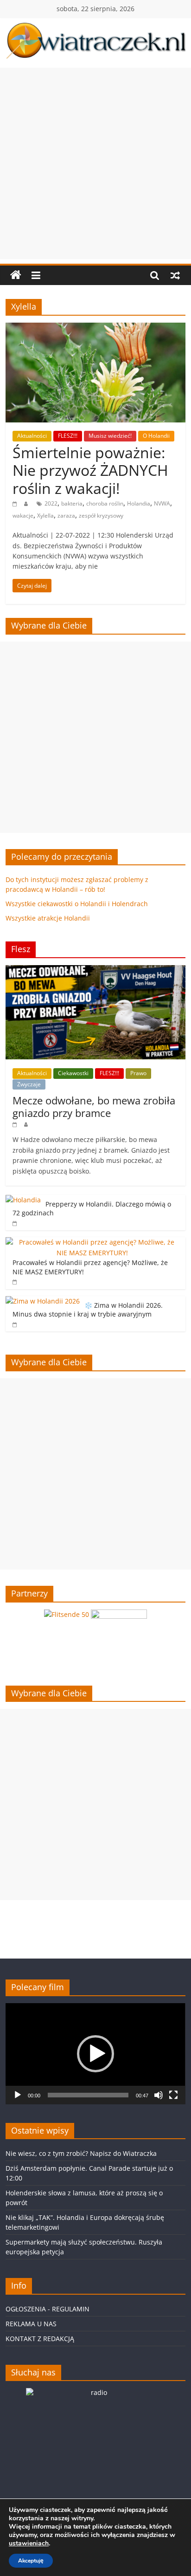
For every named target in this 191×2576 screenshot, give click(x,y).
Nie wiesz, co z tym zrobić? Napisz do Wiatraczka (81, 2153)
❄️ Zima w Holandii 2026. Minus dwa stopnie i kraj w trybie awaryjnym (88, 1310)
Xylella (45, 516)
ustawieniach (29, 2544)
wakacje (23, 516)
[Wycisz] (159, 2095)
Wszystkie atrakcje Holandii (48, 918)
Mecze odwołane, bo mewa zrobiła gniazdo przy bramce (94, 1106)
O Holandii (156, 436)
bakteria (72, 503)
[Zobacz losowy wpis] (175, 275)
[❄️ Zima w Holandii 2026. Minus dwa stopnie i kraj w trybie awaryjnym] (43, 1301)
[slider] (88, 2095)
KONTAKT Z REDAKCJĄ (40, 2339)
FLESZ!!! (68, 436)
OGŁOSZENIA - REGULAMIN (48, 2309)
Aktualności (32, 436)
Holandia (139, 503)
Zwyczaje (29, 1084)
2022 (51, 503)
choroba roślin (105, 503)
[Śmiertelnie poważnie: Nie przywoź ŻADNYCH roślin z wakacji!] (95, 328)
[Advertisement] (95, 163)
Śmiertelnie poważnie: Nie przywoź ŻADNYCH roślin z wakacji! (90, 470)
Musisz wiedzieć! (110, 436)
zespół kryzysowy (101, 516)
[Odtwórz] (18, 2095)
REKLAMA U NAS (31, 2324)
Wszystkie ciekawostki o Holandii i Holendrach (77, 904)
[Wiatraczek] (16, 275)
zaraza (66, 516)
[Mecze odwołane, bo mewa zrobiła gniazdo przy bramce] (95, 970)
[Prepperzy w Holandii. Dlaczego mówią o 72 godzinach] (23, 1200)
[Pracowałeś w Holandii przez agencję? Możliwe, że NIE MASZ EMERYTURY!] (93, 1242)
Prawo (138, 1073)
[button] (95, 2054)
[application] (95, 2054)
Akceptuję (31, 2561)
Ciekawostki (73, 1073)
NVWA (162, 503)
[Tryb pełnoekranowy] (173, 2095)
